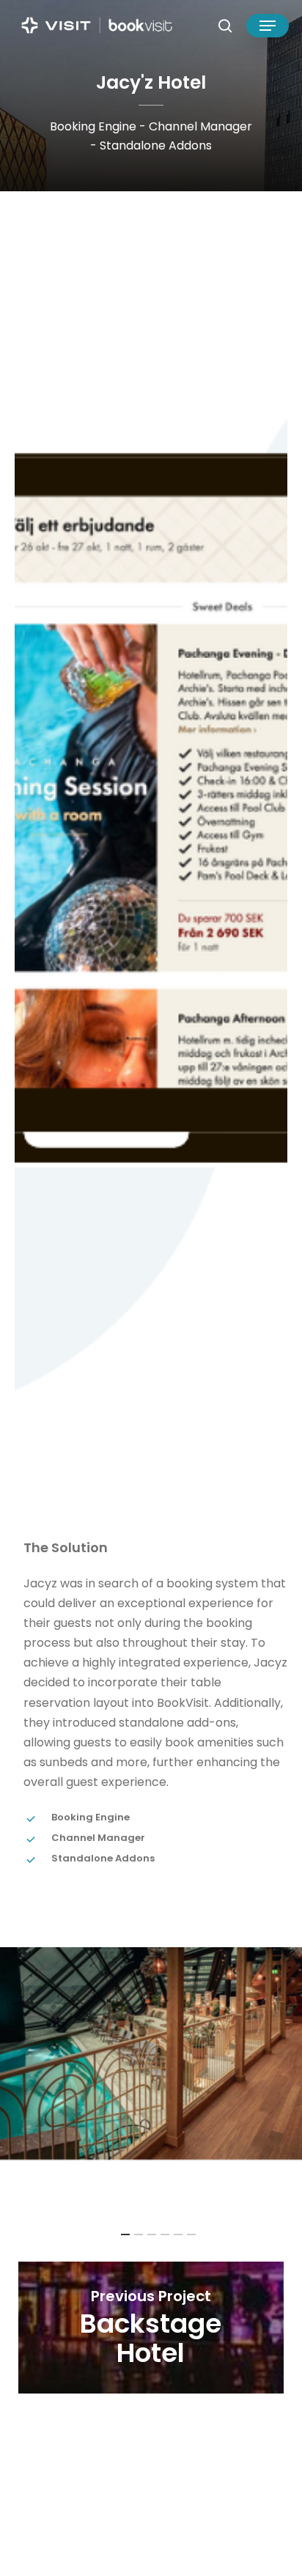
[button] (268, 26)
